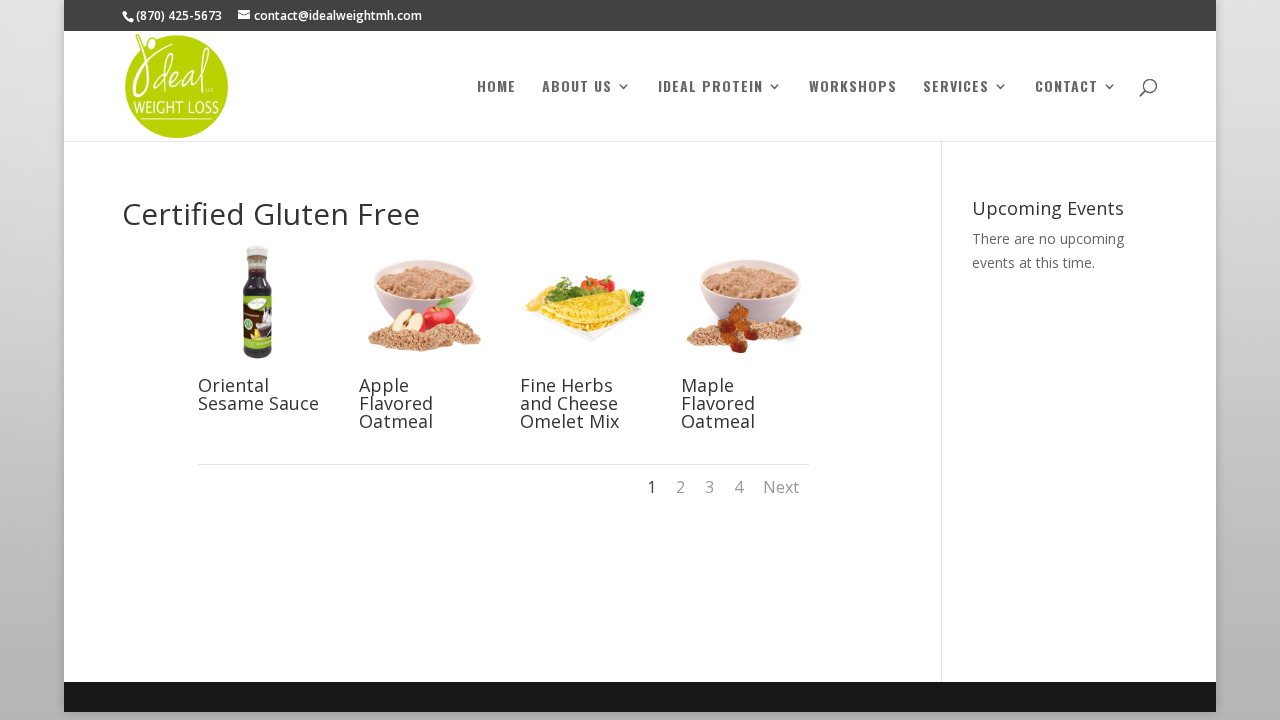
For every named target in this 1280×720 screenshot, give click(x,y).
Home (496, 87)
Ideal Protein (710, 87)
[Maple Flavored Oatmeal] (744, 365)
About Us (577, 87)
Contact (1066, 87)
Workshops (853, 87)
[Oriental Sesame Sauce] (261, 365)
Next (781, 487)
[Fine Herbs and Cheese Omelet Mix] (583, 365)
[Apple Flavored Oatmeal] (422, 365)
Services (956, 87)
